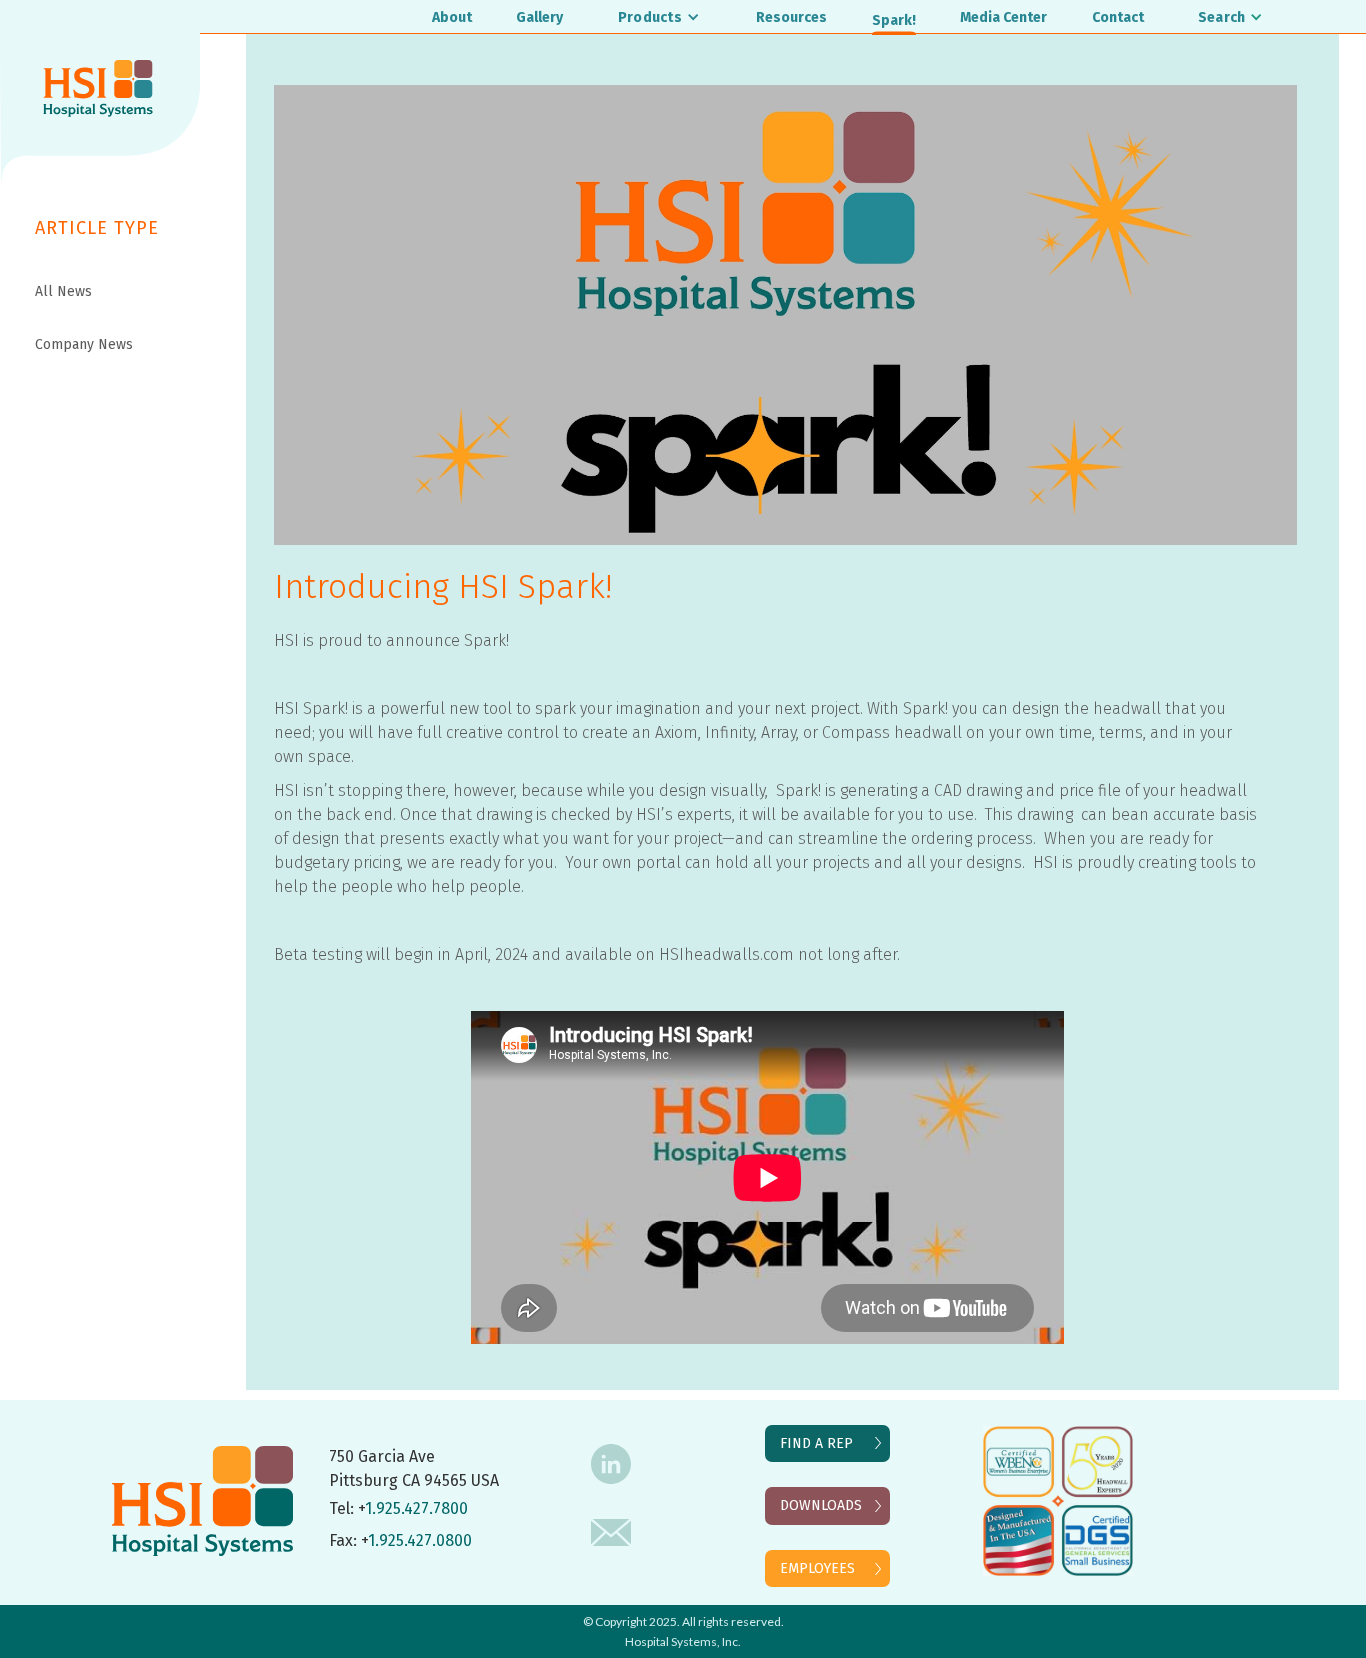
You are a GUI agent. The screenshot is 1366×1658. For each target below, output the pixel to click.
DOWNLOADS (821, 1505)
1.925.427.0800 (420, 1540)
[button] (660, 16)
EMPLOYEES (817, 1568)
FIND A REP (816, 1443)
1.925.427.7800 (416, 1508)
